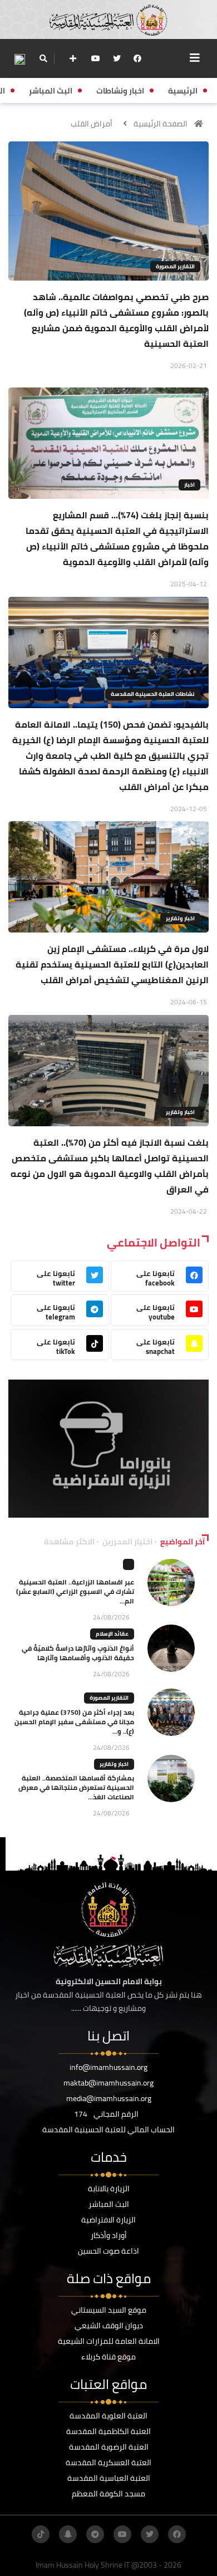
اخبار (189, 485)
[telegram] (95, 2534)
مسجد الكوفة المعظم (108, 2494)
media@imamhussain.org (109, 2098)
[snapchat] (68, 2534)
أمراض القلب (92, 124)
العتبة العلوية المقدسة (108, 2416)
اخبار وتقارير (180, 918)
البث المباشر (109, 2204)
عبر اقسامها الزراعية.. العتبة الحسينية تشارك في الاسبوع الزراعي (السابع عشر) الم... (75, 1591)
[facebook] (137, 58)
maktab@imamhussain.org (108, 2083)
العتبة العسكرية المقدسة (108, 2462)
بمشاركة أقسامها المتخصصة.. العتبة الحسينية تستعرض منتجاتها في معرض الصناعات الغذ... (76, 1787)
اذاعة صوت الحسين (108, 2251)
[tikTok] (41, 2534)
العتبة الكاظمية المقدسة (108, 2431)
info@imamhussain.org (108, 2067)
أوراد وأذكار (109, 2235)
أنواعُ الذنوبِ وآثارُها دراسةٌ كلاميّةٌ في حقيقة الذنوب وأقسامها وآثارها (78, 1653)
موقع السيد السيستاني (109, 2310)
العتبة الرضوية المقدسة (109, 2447)
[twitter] (117, 58)
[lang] (19, 59)
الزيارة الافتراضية (108, 2220)
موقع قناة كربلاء (108, 2357)
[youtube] (96, 58)
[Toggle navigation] (195, 58)
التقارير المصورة (175, 266)
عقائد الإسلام (112, 1634)
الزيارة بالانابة (109, 2189)
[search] (43, 58)
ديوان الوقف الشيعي (109, 2325)
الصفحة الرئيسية (161, 124)
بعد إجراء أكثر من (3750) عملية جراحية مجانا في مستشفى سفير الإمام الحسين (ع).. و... (74, 1722)
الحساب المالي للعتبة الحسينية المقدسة (108, 2130)
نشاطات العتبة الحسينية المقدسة (153, 694)
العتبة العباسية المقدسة (109, 2478)
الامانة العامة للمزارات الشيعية (109, 2341)
